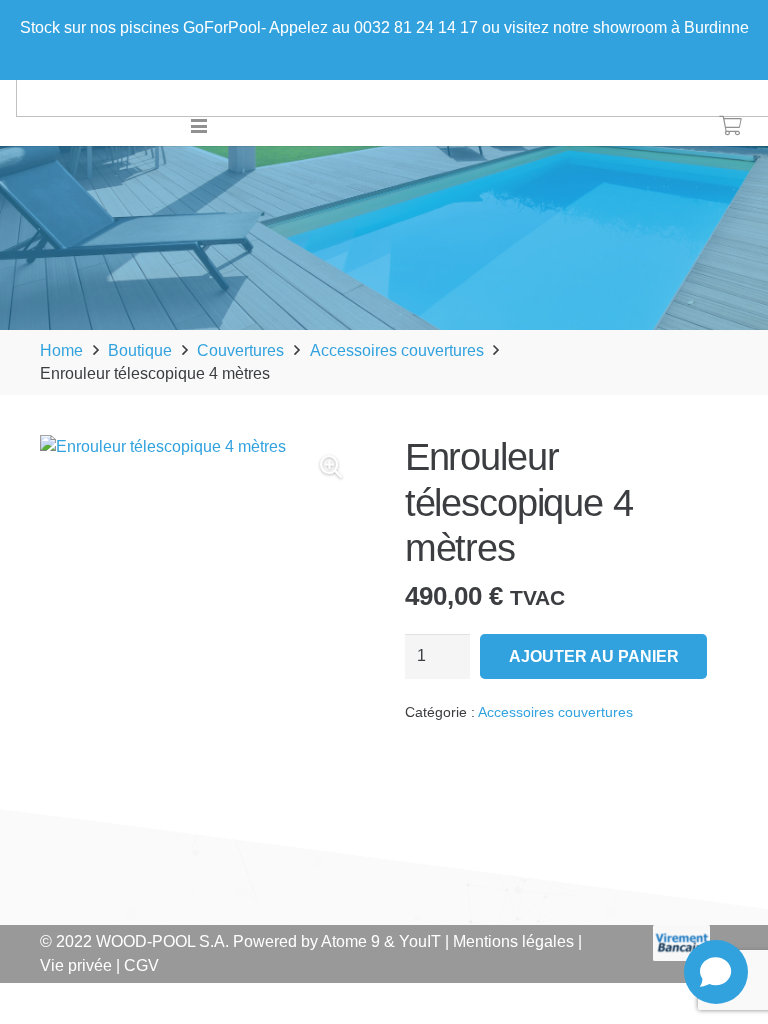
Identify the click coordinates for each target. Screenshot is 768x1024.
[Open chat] (716, 972)
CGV (141, 965)
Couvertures (240, 350)
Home (61, 350)
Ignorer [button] (384, 51)
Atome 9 (350, 941)
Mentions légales (513, 941)
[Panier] (730, 126)
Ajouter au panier (594, 656)
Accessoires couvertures (397, 350)
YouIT (420, 941)
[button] (200, 126)
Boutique (140, 350)
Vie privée (76, 965)
